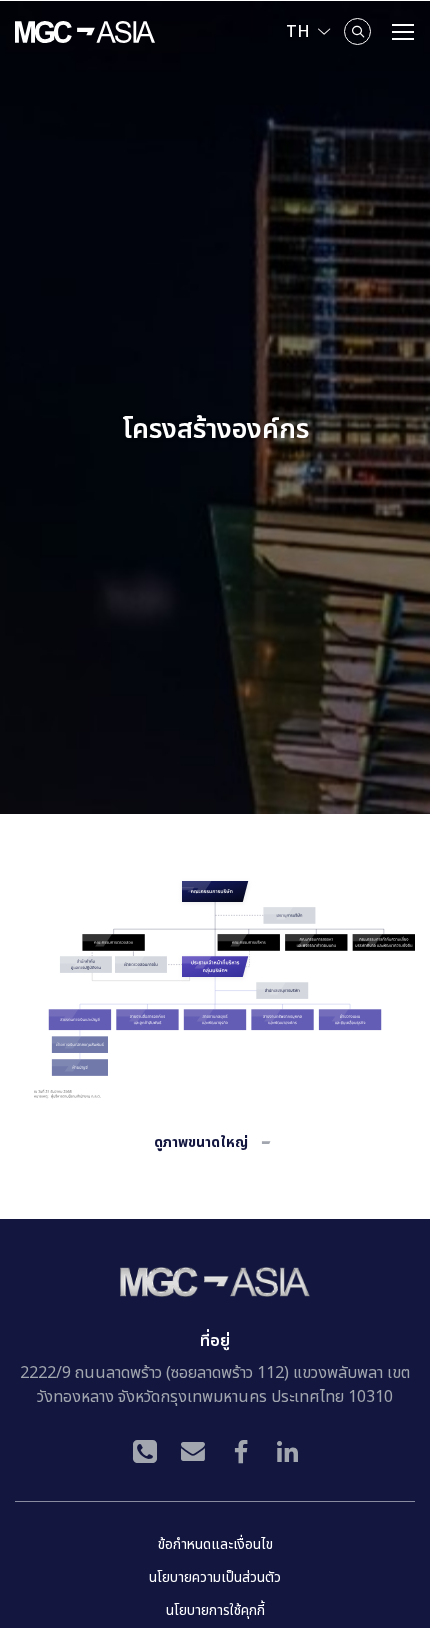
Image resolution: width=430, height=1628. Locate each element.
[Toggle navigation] (403, 32)
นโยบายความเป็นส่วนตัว (215, 1577)
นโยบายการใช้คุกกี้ (215, 1610)
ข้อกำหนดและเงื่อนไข (215, 1544)
